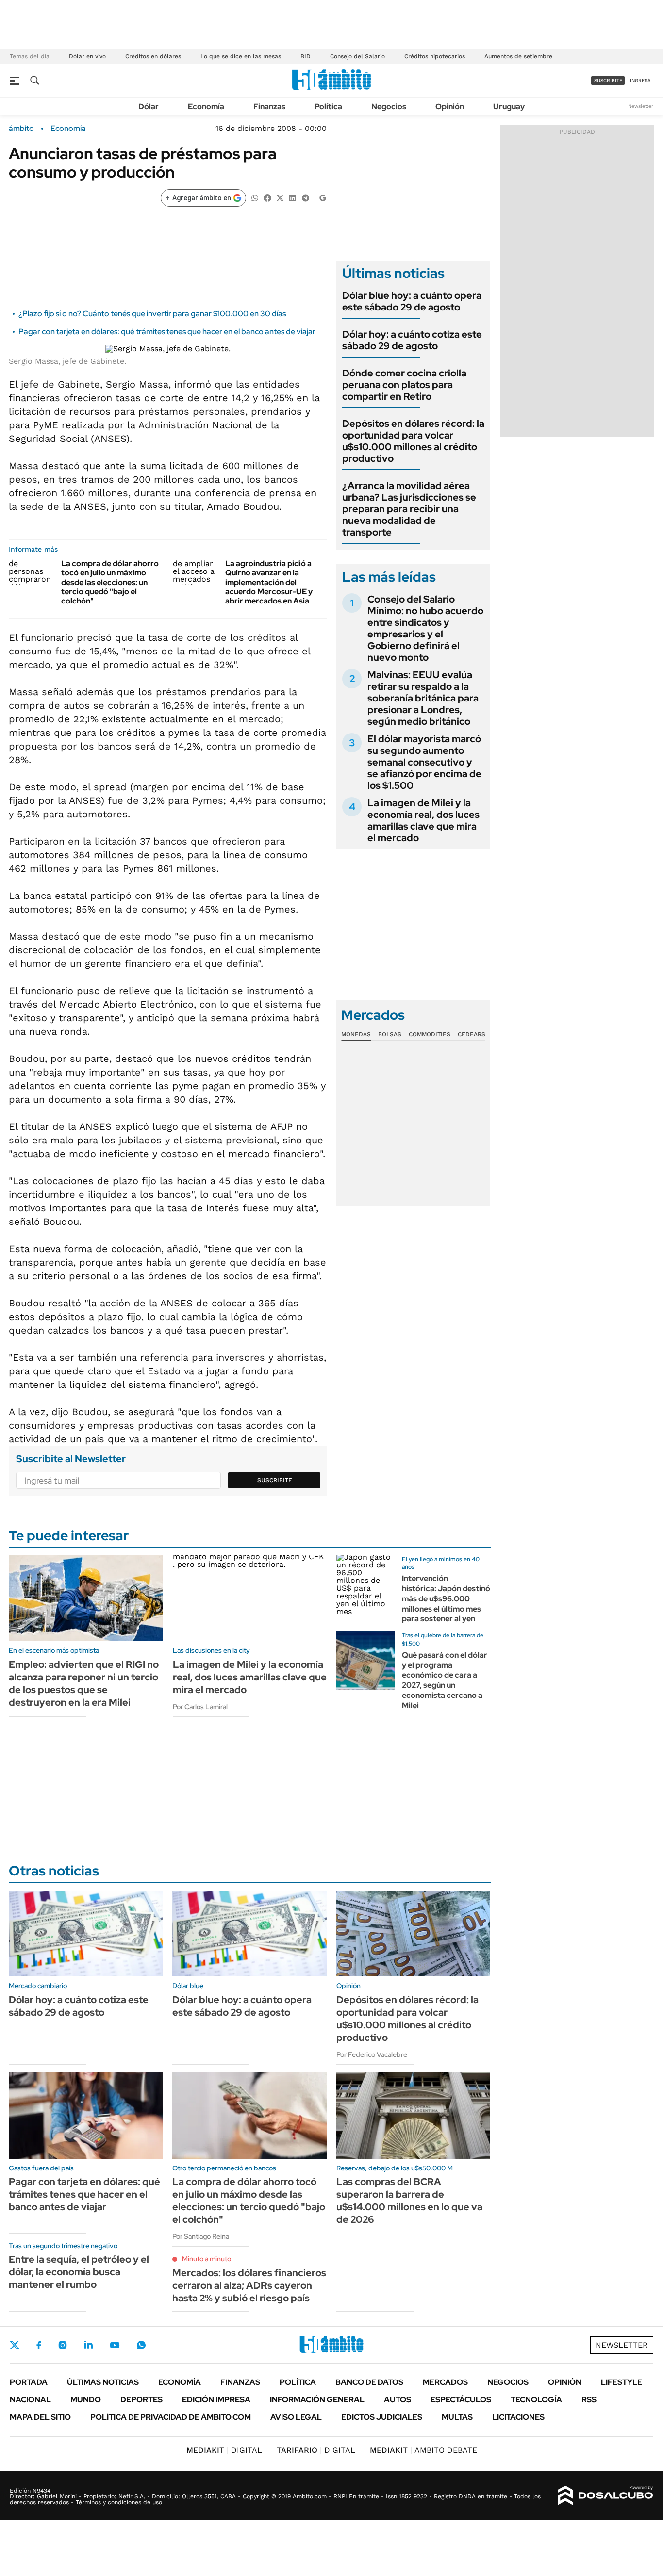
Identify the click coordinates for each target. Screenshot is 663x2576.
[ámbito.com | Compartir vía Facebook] (267, 197)
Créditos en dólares (153, 56)
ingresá (640, 80)
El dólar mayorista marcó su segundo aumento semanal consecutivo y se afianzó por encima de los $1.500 (424, 762)
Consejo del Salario (357, 56)
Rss (589, 2400)
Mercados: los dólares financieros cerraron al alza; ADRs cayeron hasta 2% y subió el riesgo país (249, 2285)
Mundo (86, 2400)
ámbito (21, 129)
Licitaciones (518, 2417)
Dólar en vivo (87, 56)
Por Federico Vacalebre (372, 2054)
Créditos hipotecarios (435, 56)
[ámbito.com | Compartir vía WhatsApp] (255, 197)
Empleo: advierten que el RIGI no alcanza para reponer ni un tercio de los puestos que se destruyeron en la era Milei (84, 1683)
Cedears (472, 1034)
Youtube (115, 2345)
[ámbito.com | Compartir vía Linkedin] (293, 197)
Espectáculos (461, 2400)
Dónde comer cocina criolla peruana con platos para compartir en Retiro (404, 385)
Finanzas (269, 106)
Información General (317, 2400)
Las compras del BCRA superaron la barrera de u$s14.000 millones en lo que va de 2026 (409, 2201)
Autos (398, 2400)
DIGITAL (224, 2450)
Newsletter (641, 106)
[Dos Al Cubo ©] (605, 2495)
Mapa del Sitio (40, 2417)
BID (306, 56)
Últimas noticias (103, 2382)
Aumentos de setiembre (518, 56)
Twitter (15, 2345)
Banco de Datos (369, 2382)
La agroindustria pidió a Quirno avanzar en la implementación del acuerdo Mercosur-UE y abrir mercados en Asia (269, 582)
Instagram (63, 2345)
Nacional (30, 2400)
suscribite (608, 80)
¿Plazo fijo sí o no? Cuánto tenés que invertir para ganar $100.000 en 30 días (152, 314)
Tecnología (536, 2400)
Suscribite (275, 1480)
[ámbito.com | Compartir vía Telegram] (305, 197)
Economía (206, 106)
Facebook (39, 2345)
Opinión (450, 106)
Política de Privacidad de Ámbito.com (171, 2417)
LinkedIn (88, 2345)
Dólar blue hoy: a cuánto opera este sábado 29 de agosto (412, 301)
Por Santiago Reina (201, 2236)
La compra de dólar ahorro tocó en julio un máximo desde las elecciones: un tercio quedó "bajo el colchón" (110, 582)
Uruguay (509, 106)
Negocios (389, 106)
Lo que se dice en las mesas (241, 56)
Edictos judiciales (382, 2417)
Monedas (356, 1034)
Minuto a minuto (207, 2259)
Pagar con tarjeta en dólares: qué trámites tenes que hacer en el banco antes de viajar (167, 332)
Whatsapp (141, 2345)
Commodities (430, 1034)
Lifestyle (622, 2382)
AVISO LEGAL (296, 2417)
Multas (457, 2417)
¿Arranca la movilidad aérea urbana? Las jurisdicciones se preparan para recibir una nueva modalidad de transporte (409, 509)
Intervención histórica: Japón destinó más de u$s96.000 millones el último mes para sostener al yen (446, 1598)
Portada (29, 2382)
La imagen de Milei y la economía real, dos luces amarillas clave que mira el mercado (423, 820)
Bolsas (390, 1034)
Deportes (141, 2400)
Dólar (149, 106)
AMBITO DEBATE (423, 2450)
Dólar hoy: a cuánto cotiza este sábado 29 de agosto (412, 340)
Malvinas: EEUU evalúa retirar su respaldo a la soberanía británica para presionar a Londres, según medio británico (423, 698)
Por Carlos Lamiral (200, 1707)
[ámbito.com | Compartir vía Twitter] (280, 197)
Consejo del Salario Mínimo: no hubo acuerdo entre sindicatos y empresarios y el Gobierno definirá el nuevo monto (425, 628)
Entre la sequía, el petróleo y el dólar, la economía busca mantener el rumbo (79, 2272)
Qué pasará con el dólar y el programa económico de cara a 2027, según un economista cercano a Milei (445, 1680)
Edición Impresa (216, 2400)
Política (328, 106)
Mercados (445, 2382)
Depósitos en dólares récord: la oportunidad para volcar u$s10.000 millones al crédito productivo (413, 441)
